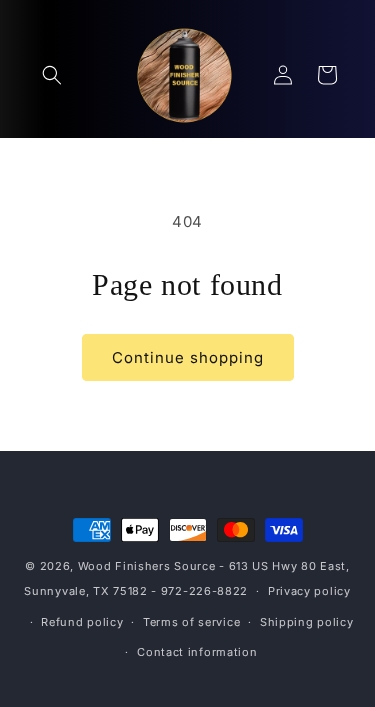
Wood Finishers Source (147, 566)
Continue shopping (188, 357)
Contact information (197, 652)
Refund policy (82, 622)
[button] (52, 75)
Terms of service (191, 622)
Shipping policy (307, 622)
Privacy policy (309, 591)
